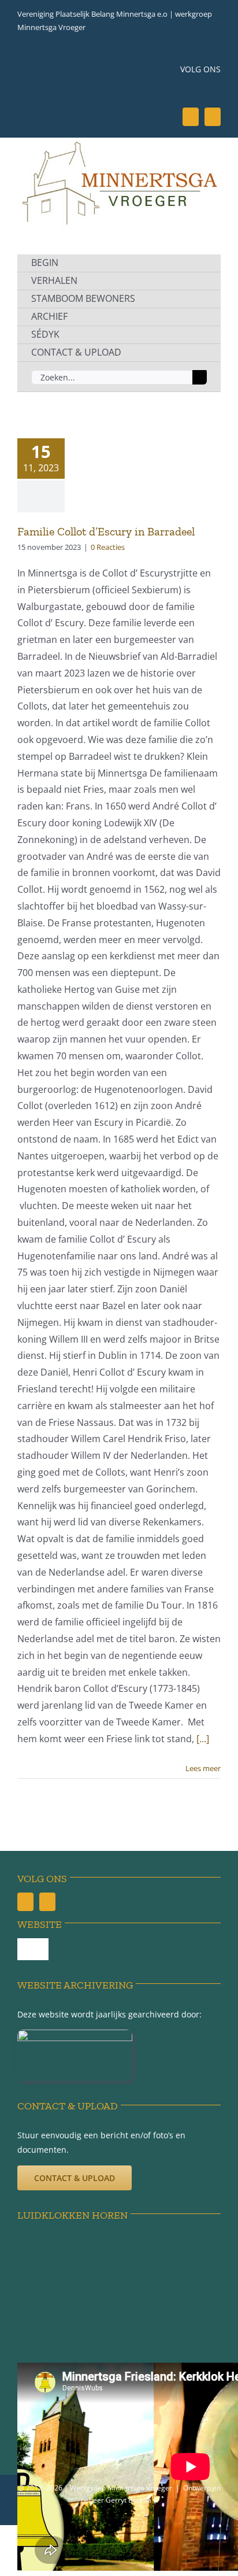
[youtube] (213, 117)
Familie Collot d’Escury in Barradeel (106, 531)
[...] (203, 1739)
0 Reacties (108, 547)
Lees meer (203, 1768)
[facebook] (191, 117)
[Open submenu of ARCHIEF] (199, 317)
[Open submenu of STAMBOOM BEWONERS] (199, 299)
